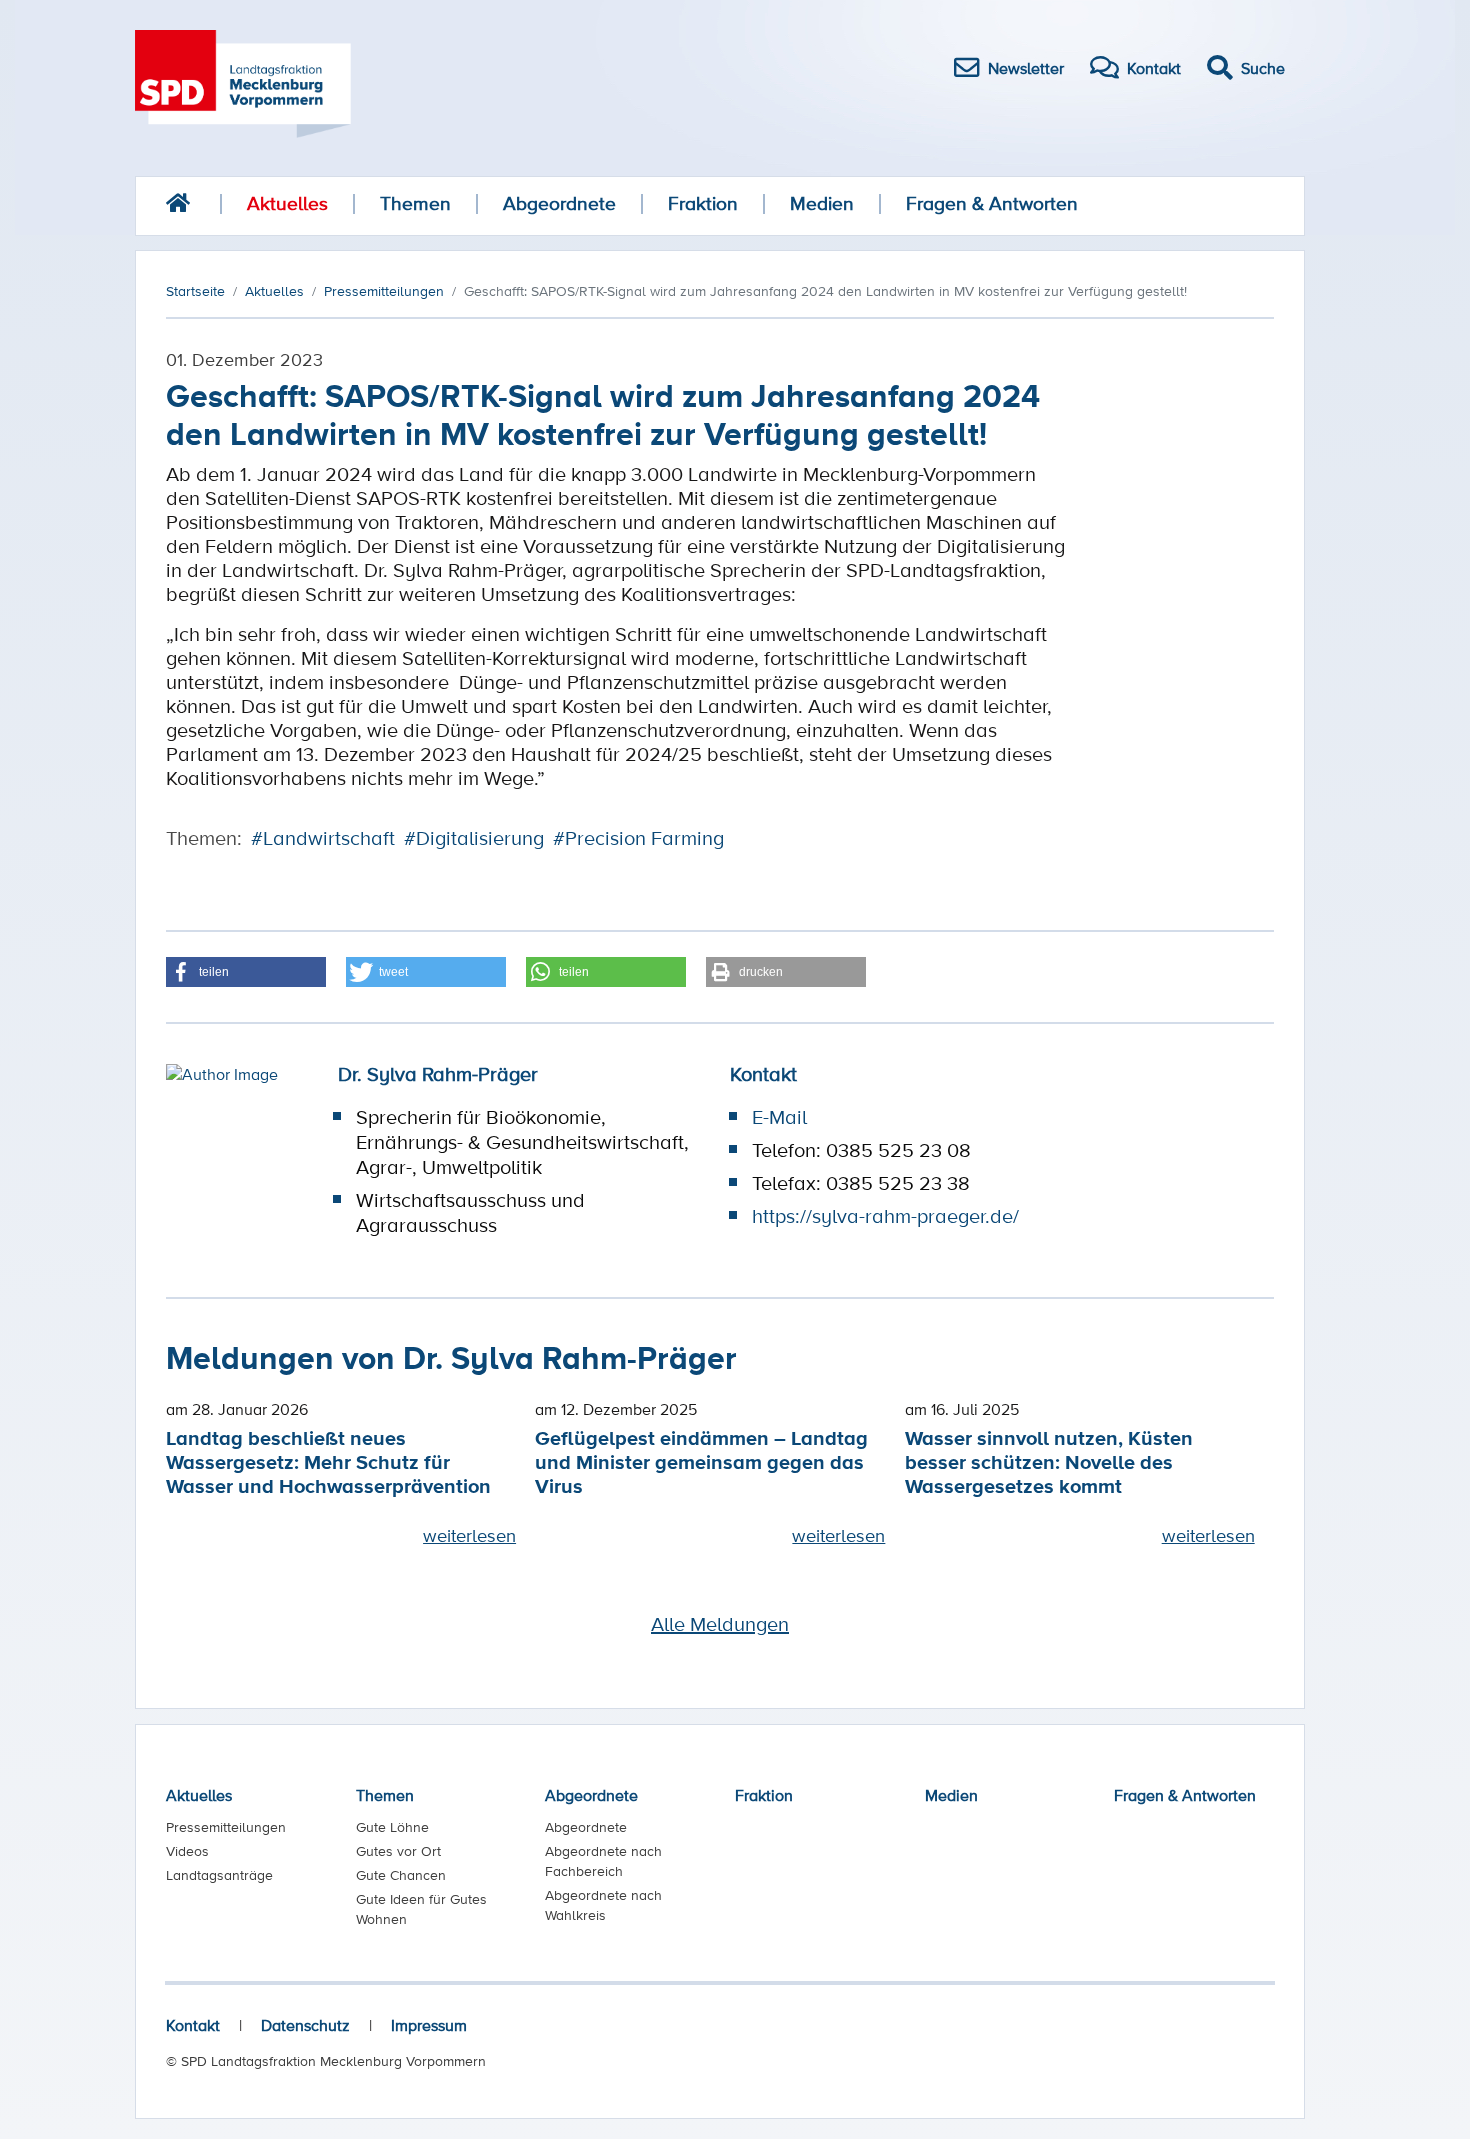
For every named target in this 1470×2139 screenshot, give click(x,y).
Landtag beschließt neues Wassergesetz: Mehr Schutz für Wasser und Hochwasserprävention (328, 1461)
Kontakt (193, 2025)
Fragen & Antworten (992, 203)
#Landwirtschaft (323, 838)
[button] (246, 972)
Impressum (429, 2025)
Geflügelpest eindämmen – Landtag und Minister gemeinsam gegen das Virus (701, 1461)
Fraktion (703, 203)
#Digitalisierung (474, 838)
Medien (822, 203)
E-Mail (779, 1117)
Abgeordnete (559, 203)
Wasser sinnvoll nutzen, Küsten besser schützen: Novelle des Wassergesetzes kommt (1049, 1461)
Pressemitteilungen (226, 1827)
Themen (415, 203)
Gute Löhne (392, 1827)
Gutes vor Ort (398, 1851)
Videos (187, 1851)
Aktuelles (287, 203)
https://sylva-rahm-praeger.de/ (885, 1216)
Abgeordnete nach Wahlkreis (603, 1905)
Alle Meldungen (720, 1624)
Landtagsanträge (219, 1875)
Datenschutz (305, 2025)
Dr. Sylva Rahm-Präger (438, 1074)
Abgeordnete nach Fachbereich (603, 1861)
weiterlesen (469, 1535)
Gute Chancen (401, 1875)
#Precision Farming (638, 838)
